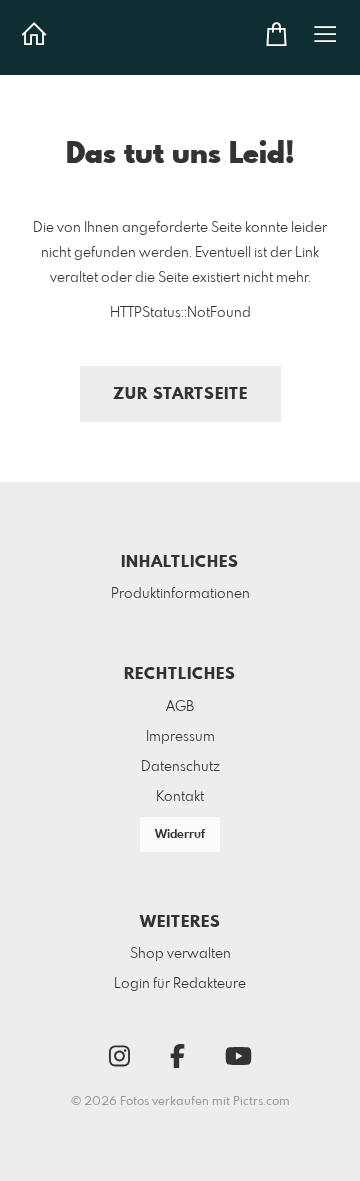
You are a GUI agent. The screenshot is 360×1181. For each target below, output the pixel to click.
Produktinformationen (180, 594)
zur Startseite (180, 394)
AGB (180, 707)
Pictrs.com (261, 1102)
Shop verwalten (180, 954)
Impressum (180, 737)
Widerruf (180, 835)
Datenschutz (180, 767)
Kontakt (180, 797)
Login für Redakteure (180, 984)
